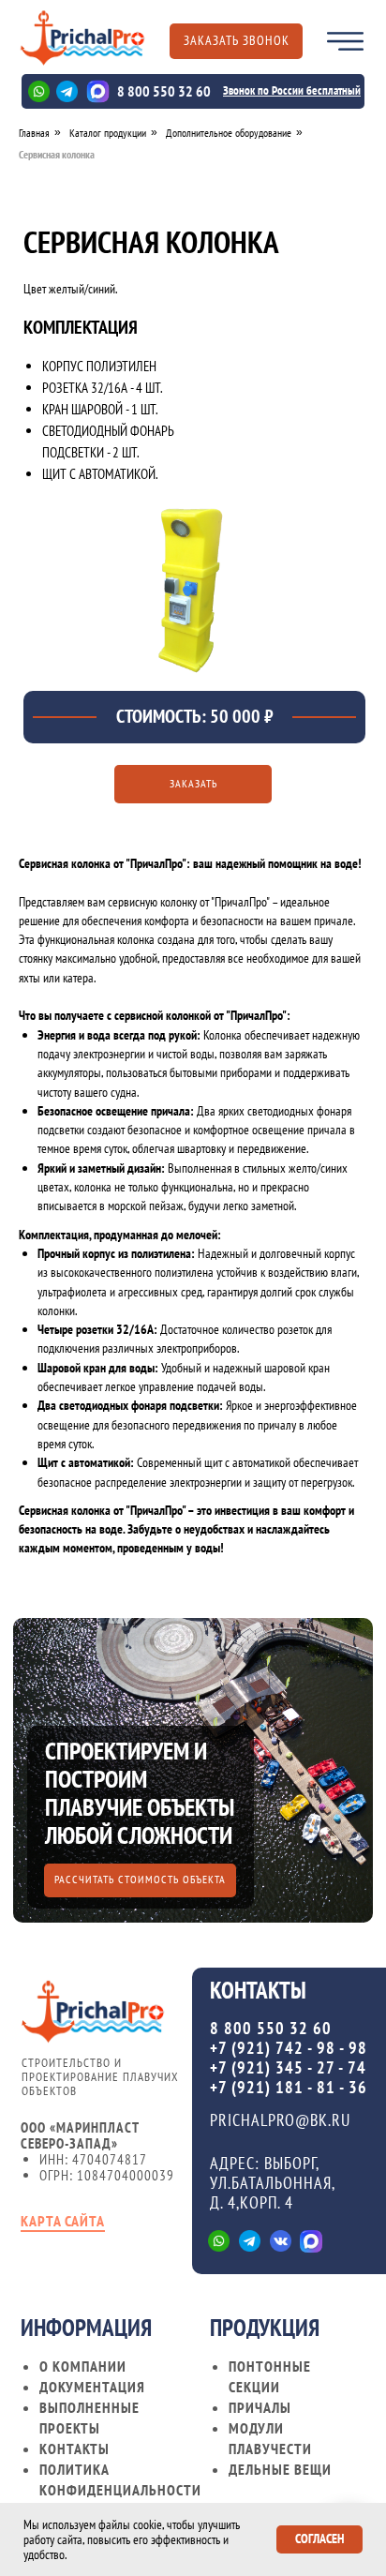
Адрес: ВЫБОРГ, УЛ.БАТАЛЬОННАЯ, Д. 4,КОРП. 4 (272, 2183)
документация (92, 2387)
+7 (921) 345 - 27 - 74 (288, 2067)
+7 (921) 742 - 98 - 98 (289, 2048)
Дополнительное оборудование (229, 133)
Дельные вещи (280, 2469)
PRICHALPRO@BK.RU (280, 2120)
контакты (74, 2449)
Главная (34, 133)
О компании (83, 2366)
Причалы (260, 2407)
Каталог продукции (108, 133)
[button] (236, 41)
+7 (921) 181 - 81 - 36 (289, 2087)
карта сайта (63, 2221)
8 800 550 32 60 (164, 91)
